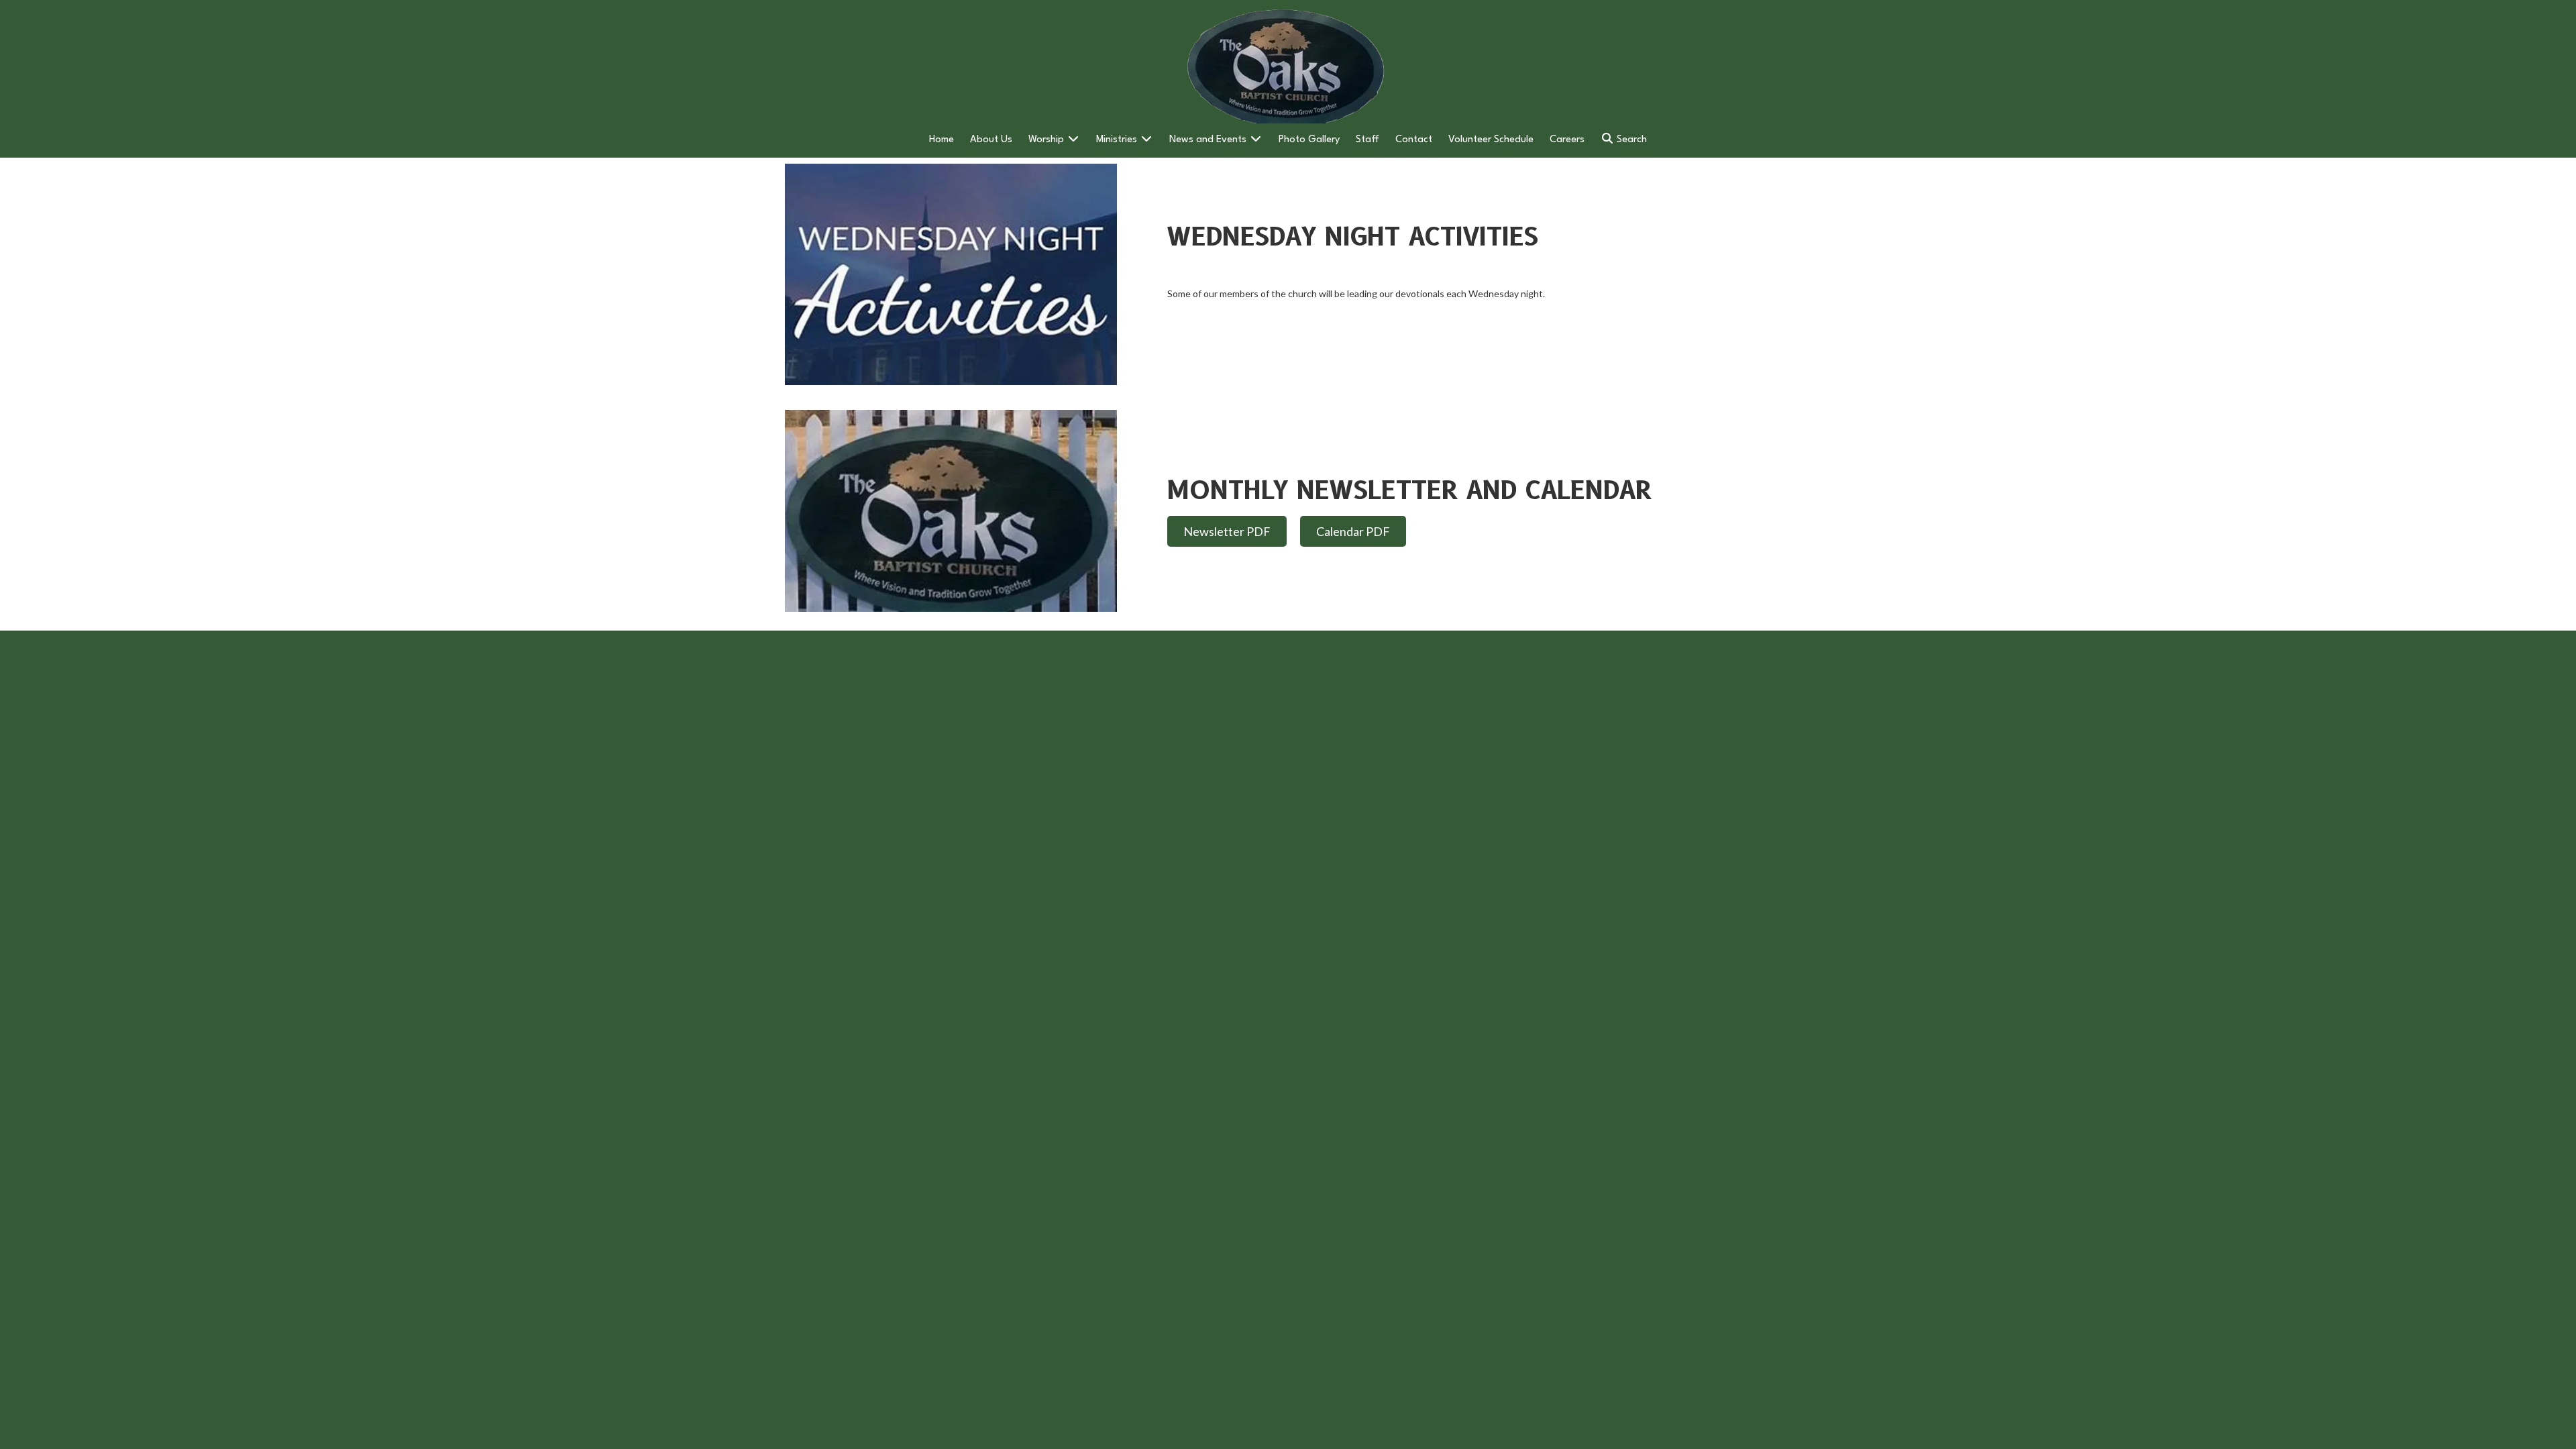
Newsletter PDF (1227, 531)
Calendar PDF (1353, 531)
